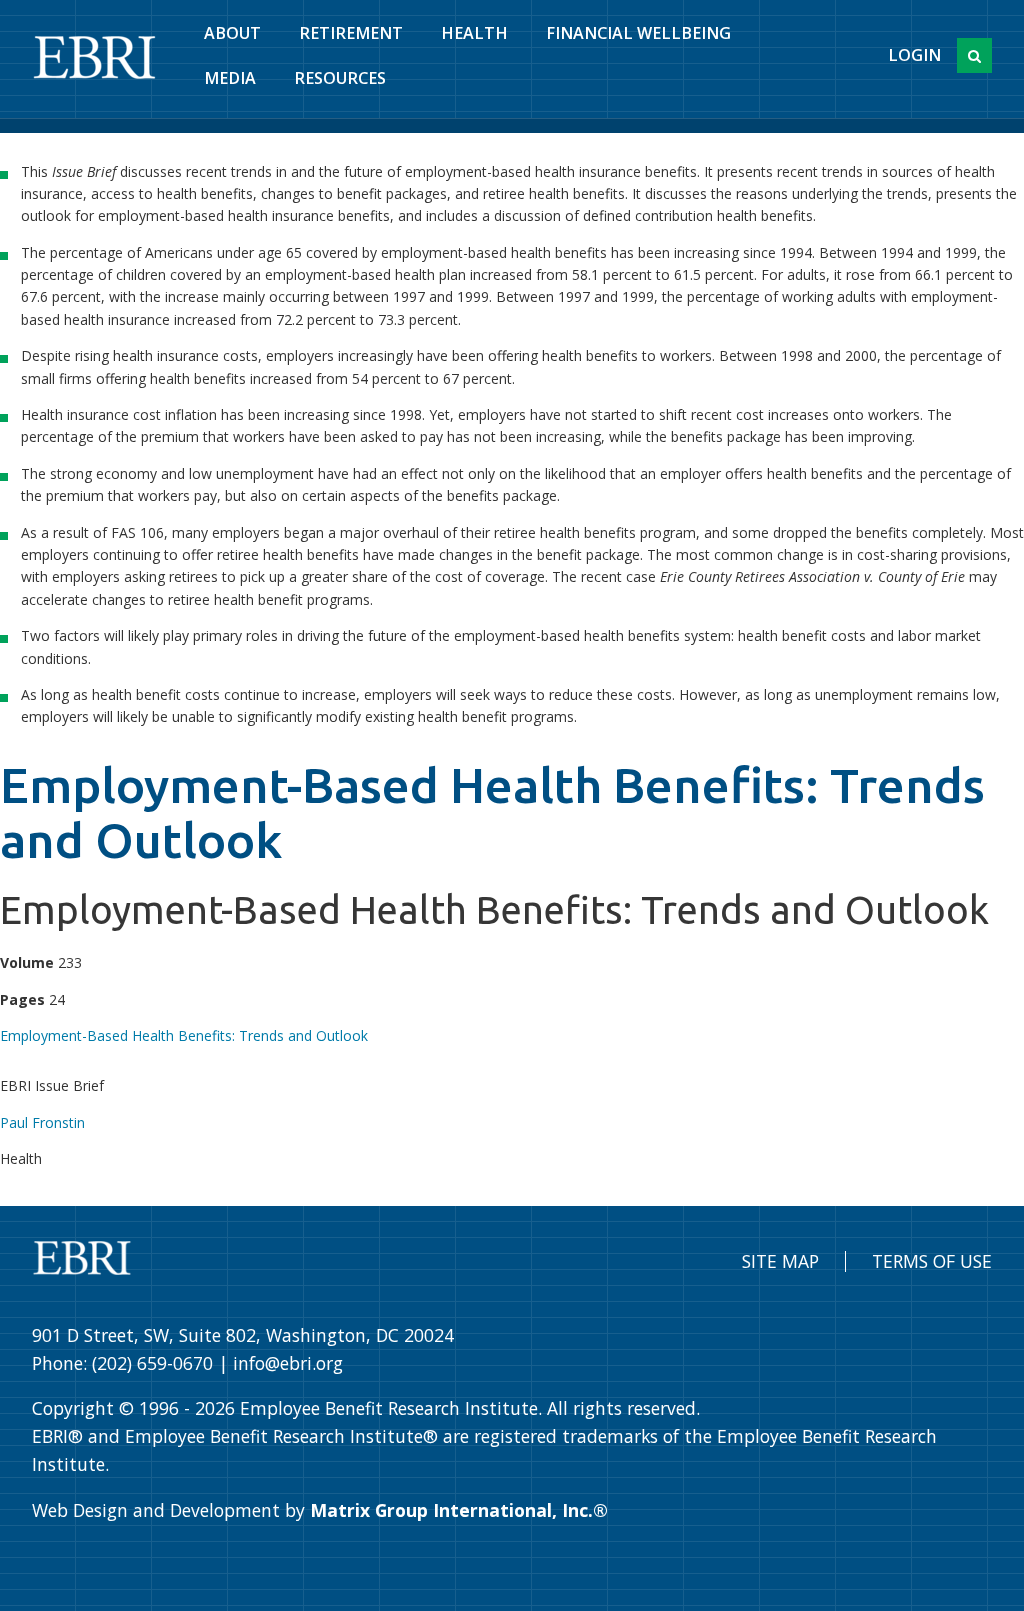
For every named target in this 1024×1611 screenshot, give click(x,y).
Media (230, 78)
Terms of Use (932, 1261)
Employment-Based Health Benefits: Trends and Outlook (184, 1035)
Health (474, 33)
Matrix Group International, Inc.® (459, 1510)
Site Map (780, 1261)
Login (914, 55)
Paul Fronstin (42, 1122)
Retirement (351, 33)
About (232, 33)
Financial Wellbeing (638, 33)
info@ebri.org (288, 1363)
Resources (340, 78)
